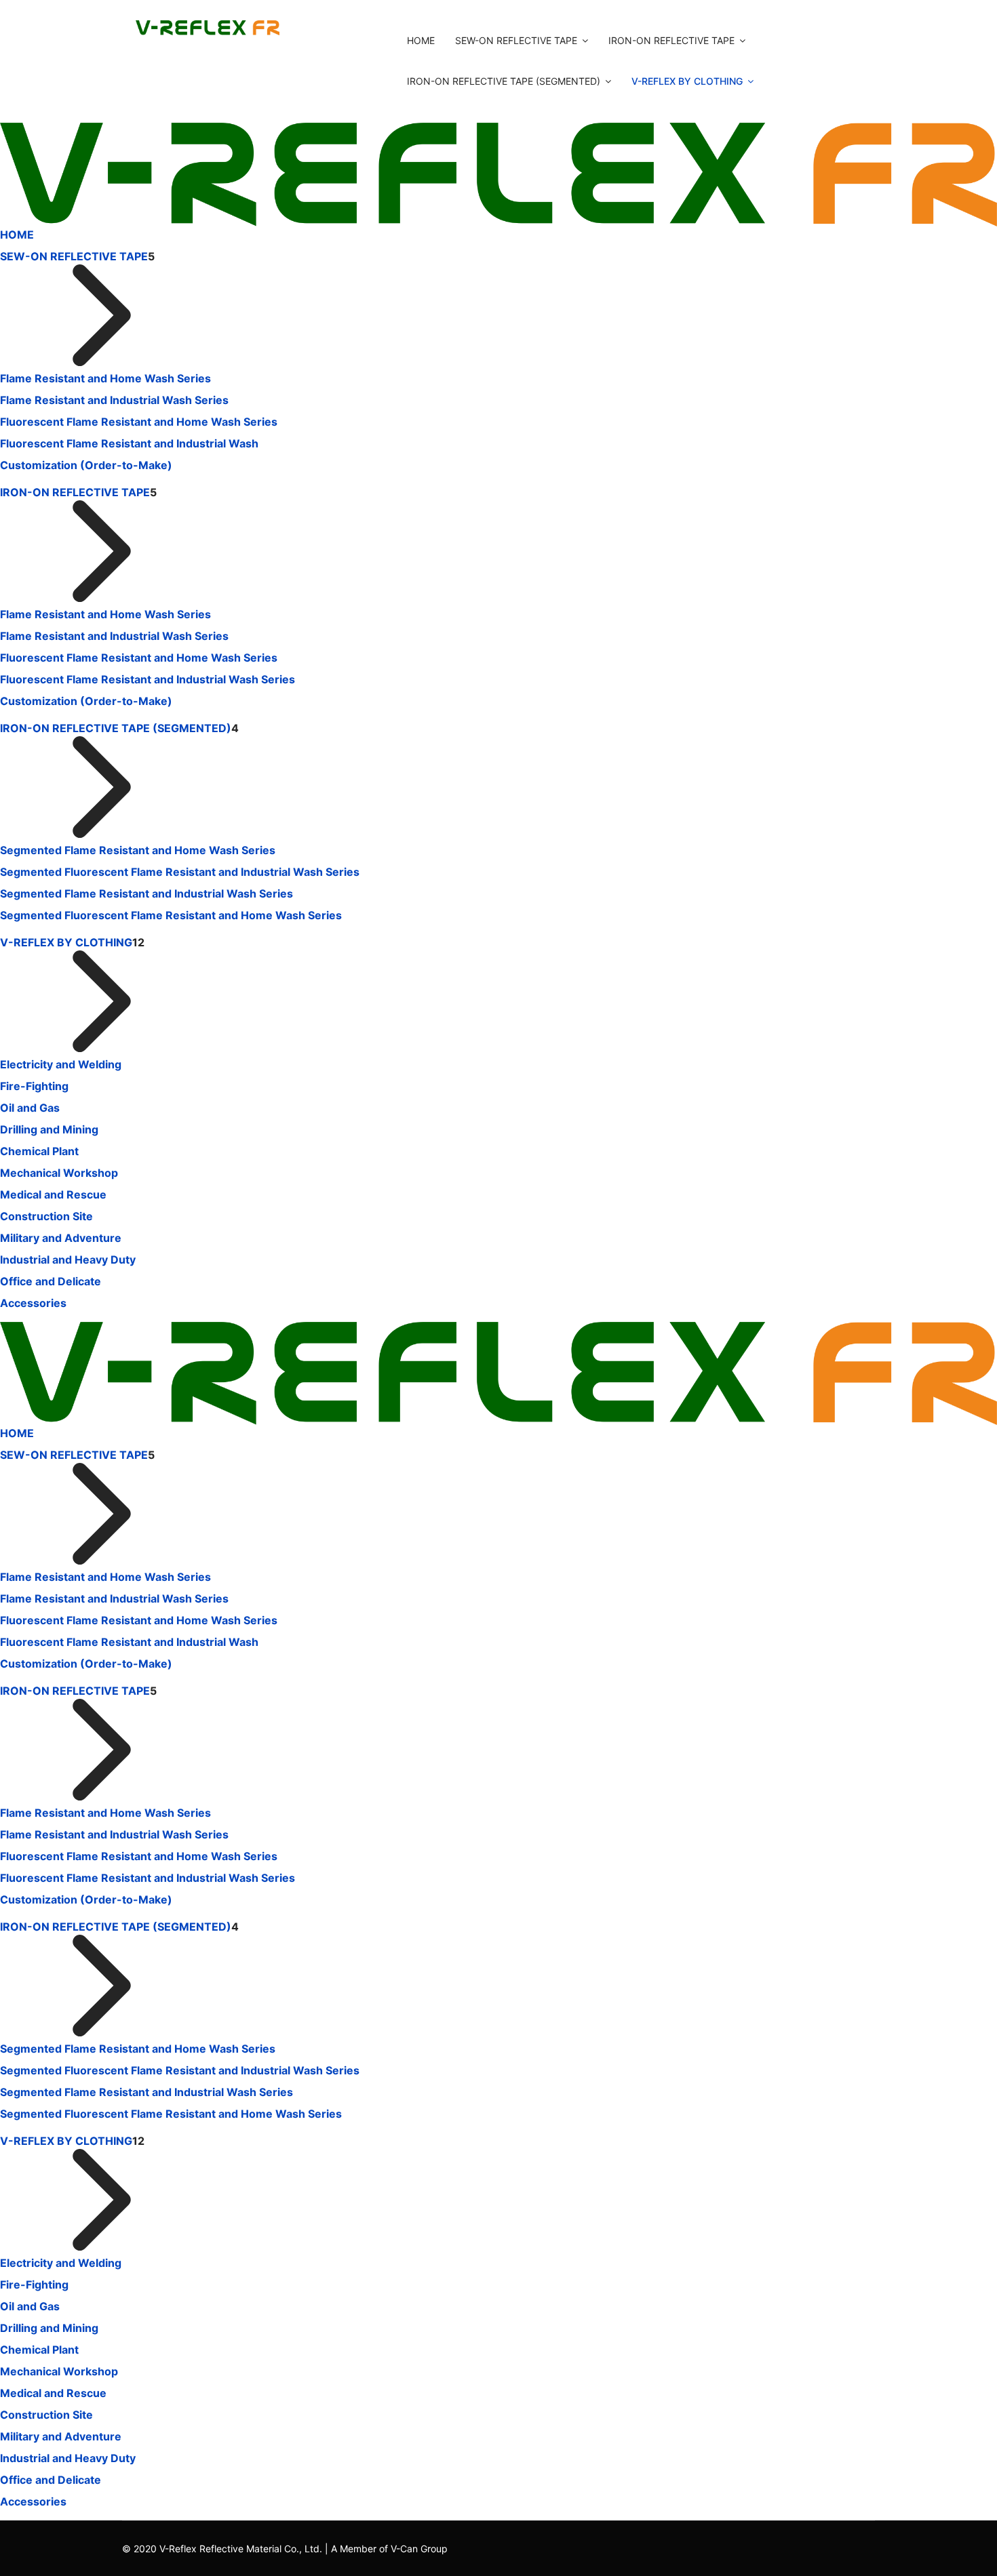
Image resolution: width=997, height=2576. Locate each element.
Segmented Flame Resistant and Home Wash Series (138, 850)
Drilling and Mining (49, 1129)
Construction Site (46, 1216)
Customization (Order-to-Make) (86, 465)
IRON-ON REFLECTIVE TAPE (671, 40)
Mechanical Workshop (59, 1173)
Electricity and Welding (61, 1064)
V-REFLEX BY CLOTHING (687, 81)
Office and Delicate (51, 1281)
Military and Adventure (61, 1238)
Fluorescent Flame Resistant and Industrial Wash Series (148, 679)
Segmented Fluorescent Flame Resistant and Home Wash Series (171, 915)
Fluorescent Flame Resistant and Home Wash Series (139, 422)
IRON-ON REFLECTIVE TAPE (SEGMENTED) (504, 81)
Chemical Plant (39, 1151)
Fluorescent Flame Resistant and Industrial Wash (129, 443)
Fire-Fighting (34, 1086)
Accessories (33, 1303)
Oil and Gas (30, 1108)
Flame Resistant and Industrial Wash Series (114, 400)
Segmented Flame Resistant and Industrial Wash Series (146, 893)
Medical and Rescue (53, 1194)
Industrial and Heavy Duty (68, 1260)
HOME (421, 40)
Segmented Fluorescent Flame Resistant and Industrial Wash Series (180, 872)
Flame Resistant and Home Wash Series (105, 378)
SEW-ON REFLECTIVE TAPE (516, 40)
